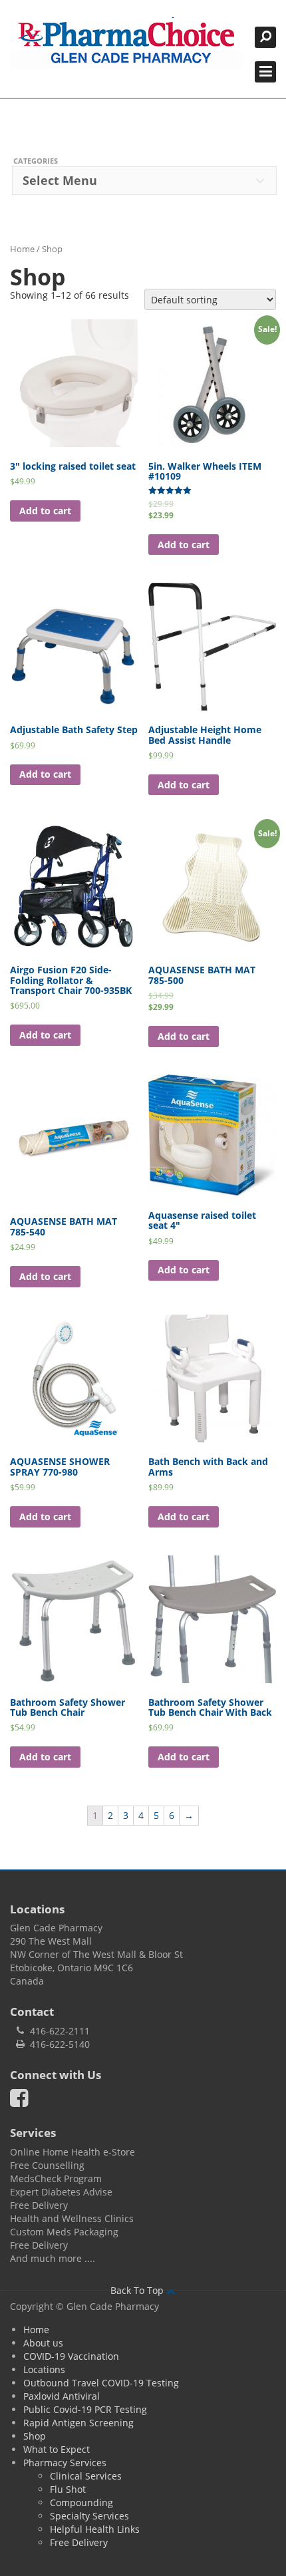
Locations (44, 2369)
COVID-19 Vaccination (71, 2356)
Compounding (81, 2502)
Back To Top (138, 2290)
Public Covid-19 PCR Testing (85, 2409)
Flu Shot (68, 2489)
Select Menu (60, 180)
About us (43, 2343)
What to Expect (57, 2449)
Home (22, 249)
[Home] (126, 43)
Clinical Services (86, 2476)
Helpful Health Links (95, 2529)
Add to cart (45, 511)
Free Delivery (79, 2542)
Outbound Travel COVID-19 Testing (101, 2383)
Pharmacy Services (65, 2463)
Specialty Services (89, 2516)
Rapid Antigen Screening (78, 2423)
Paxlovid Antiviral (62, 2396)
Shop (35, 2436)
